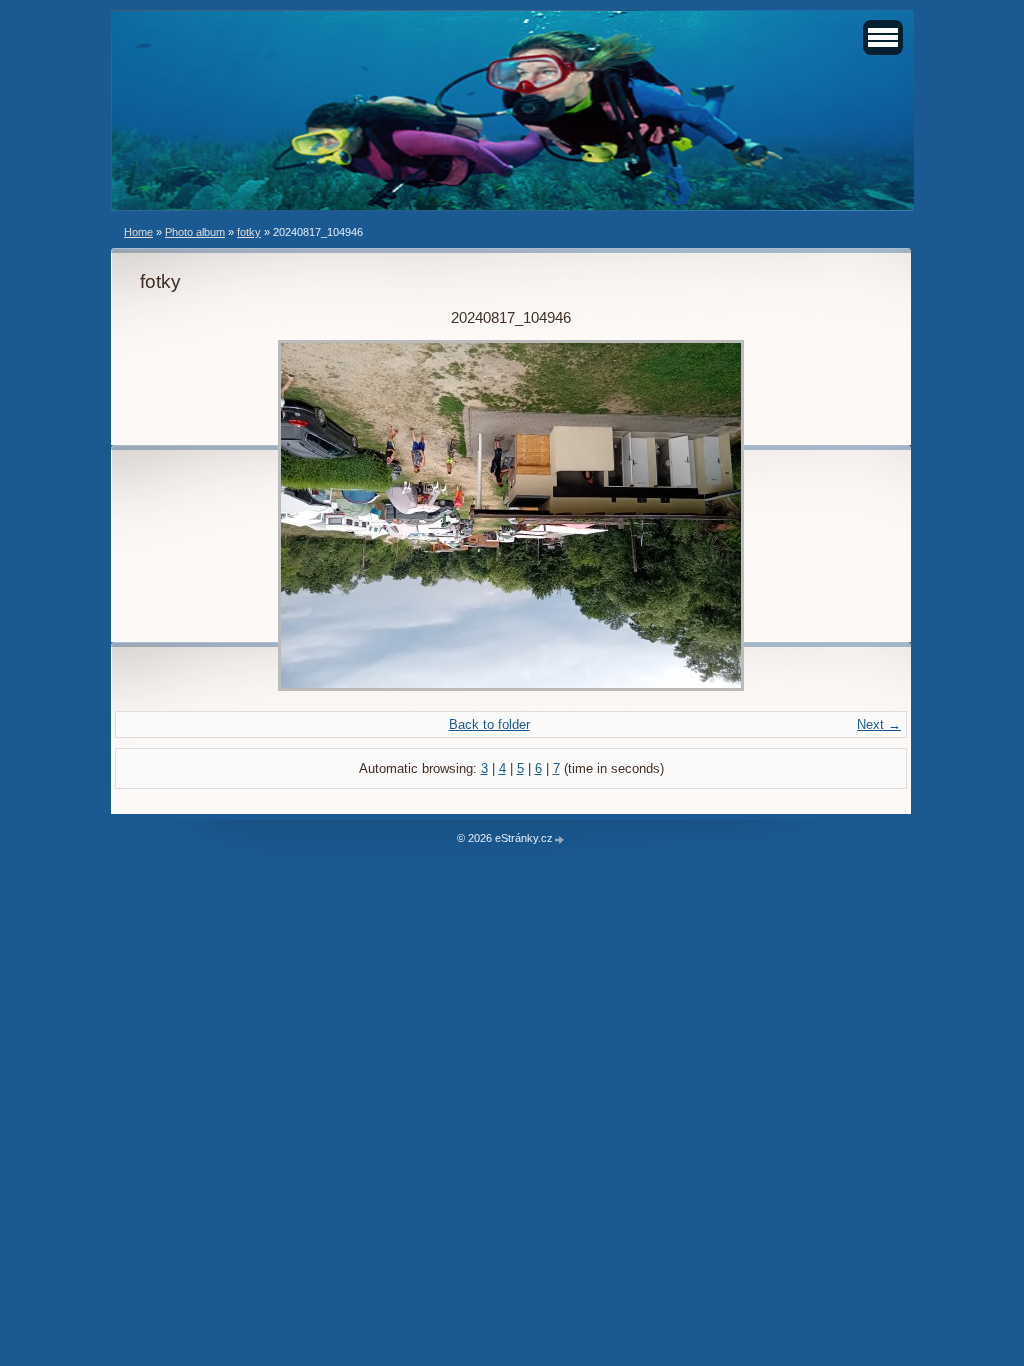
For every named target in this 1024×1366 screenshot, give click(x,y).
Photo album (195, 232)
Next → (879, 724)
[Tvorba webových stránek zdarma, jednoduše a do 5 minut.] (560, 839)
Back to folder (489, 724)
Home (138, 232)
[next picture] (849, 515)
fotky (249, 232)
